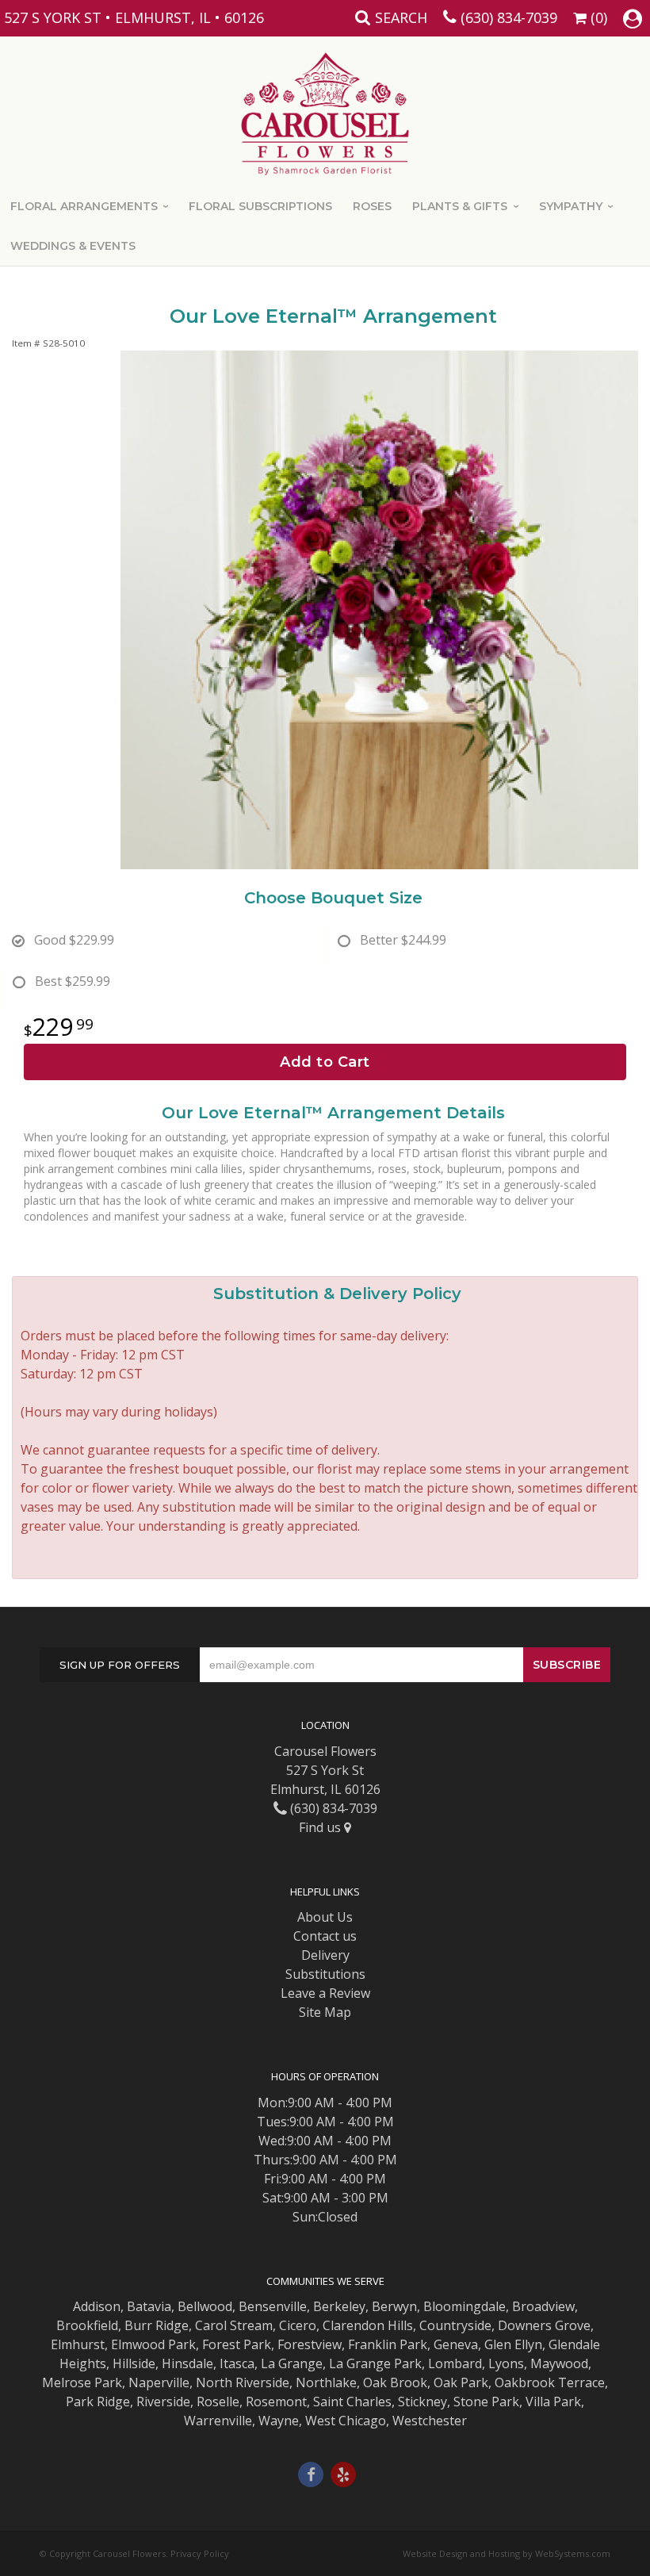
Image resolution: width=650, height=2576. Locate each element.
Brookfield (87, 2325)
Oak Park (461, 2382)
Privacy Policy (200, 2553)
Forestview (310, 2344)
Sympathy (571, 206)
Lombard (455, 2363)
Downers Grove (544, 2325)
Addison (97, 2306)
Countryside (455, 2325)
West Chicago (346, 2421)
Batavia (149, 2306)
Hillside (134, 2363)
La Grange (292, 2363)
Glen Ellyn (513, 2344)
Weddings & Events (73, 246)
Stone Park (486, 2402)
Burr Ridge (157, 2325)
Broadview (543, 2306)
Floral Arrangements (84, 206)
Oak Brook (395, 2382)
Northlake (326, 2382)
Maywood (559, 2363)
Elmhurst (78, 2344)
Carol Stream (234, 2325)
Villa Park (553, 2402)
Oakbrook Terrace (550, 2382)
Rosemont (276, 2402)
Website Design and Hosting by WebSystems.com (507, 2553)
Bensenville (273, 2306)
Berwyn (394, 2306)
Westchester (430, 2421)
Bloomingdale (465, 2306)
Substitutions (325, 1974)
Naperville (159, 2382)
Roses (372, 206)
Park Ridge (98, 2402)
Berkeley (339, 2306)
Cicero (298, 2325)
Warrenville (218, 2421)
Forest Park (237, 2344)
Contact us (325, 1936)
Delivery (325, 1955)
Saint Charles (352, 2402)
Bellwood (205, 2306)
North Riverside (243, 2382)
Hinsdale (187, 2363)
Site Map (325, 2012)
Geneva (456, 2344)
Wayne (279, 2421)
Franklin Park (388, 2344)
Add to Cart (325, 1062)
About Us (325, 1917)
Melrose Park (82, 2382)
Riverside (163, 2402)
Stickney (422, 2402)
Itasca (237, 2363)
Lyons (506, 2363)
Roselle (218, 2402)
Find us (321, 1827)
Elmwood (138, 2344)
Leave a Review (325, 1993)
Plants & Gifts (460, 206)
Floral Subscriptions (260, 206)
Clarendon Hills (368, 2325)
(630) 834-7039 (509, 17)
